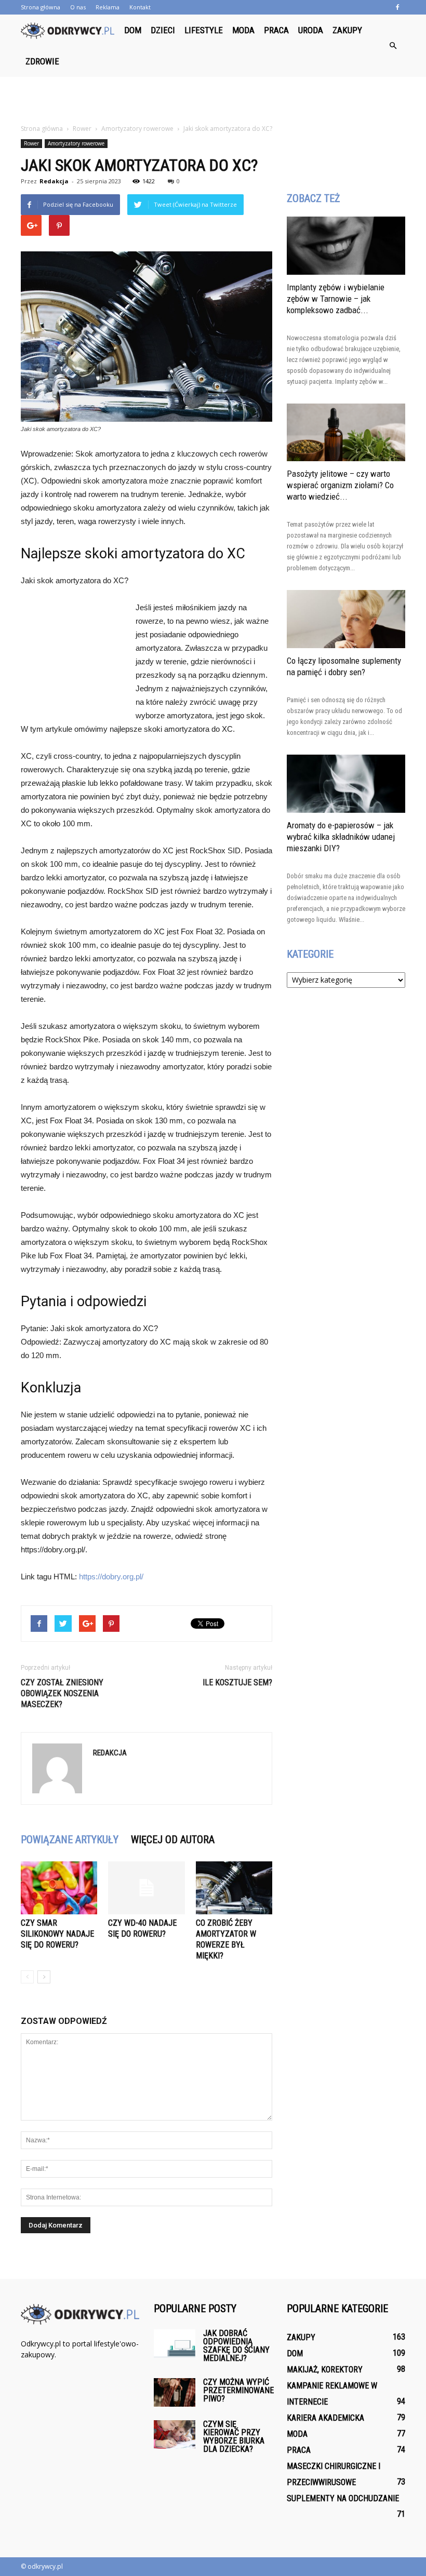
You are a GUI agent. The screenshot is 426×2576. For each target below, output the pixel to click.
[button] (393, 46)
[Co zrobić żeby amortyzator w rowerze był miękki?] (234, 1888)
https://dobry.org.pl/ (111, 1577)
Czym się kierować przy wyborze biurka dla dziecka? (234, 2437)
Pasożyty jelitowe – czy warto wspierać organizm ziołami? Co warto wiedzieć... (340, 485)
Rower (31, 143)
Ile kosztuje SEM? (237, 1682)
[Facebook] (397, 7)
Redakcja (54, 181)
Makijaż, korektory (325, 2370)
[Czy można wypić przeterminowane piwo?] (175, 2392)
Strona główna (41, 7)
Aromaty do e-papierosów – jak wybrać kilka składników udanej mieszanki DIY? (341, 837)
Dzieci (163, 30)
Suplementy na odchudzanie (343, 2498)
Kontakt (140, 7)
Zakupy (347, 30)
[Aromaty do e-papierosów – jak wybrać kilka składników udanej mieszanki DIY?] (346, 784)
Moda (243, 30)
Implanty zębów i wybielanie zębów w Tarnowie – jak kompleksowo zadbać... (336, 299)
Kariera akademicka (325, 2418)
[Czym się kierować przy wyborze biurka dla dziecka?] (175, 2434)
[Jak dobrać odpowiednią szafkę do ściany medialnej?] (175, 2344)
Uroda (311, 30)
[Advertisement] (213, 100)
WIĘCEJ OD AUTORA (173, 1840)
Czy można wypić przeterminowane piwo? (238, 2390)
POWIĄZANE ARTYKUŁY (70, 1840)
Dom (133, 30)
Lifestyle (204, 30)
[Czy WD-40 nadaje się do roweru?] (146, 1888)
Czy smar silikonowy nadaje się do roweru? (57, 1934)
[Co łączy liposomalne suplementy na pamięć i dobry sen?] (346, 619)
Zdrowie (42, 61)
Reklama (108, 7)
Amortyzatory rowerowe (76, 143)
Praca (276, 30)
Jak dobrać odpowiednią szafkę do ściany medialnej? (236, 2346)
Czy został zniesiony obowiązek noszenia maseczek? (62, 1693)
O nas (78, 7)
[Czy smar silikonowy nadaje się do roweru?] (59, 1888)
